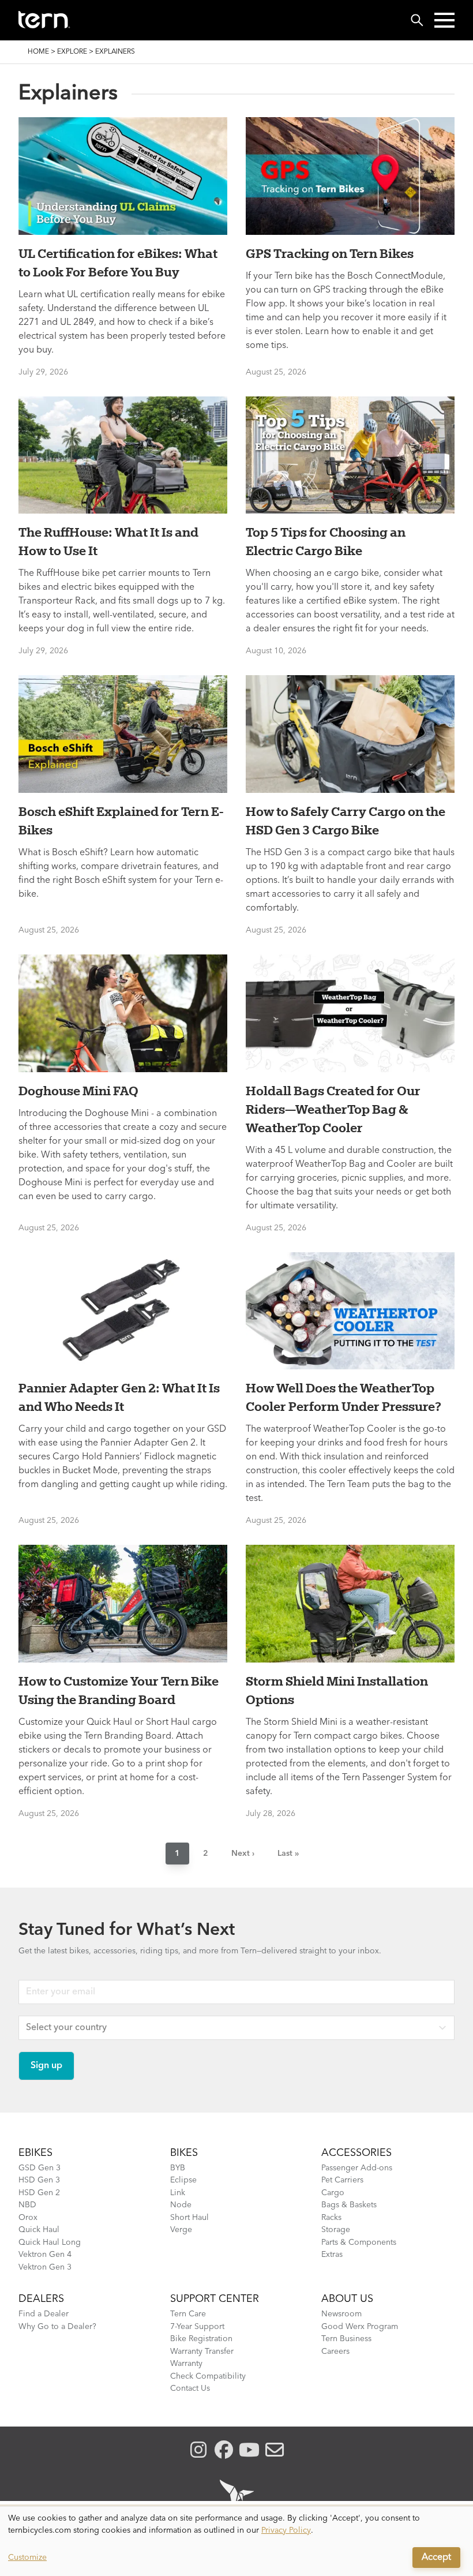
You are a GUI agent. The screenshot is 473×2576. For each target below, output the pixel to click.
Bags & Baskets (349, 2205)
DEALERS (41, 2299)
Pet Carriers (342, 2180)
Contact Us (190, 2388)
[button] (444, 20)
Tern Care (188, 2314)
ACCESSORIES (356, 2153)
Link (178, 2193)
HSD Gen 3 (39, 2180)
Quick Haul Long (50, 2242)
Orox (28, 2218)
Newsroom (341, 2314)
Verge (181, 2230)
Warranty (186, 2364)
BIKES (184, 2153)
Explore (72, 52)
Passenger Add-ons (357, 2168)
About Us (347, 2299)
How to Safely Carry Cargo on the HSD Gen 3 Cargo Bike (346, 821)
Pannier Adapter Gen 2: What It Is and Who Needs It (119, 1397)
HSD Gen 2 (39, 2193)
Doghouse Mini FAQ (78, 1091)
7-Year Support (197, 2327)
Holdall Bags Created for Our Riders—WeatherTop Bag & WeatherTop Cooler (333, 1109)
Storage (336, 2230)
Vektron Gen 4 (45, 2255)
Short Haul (189, 2218)
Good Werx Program (360, 2327)
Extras (332, 2255)
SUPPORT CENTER (215, 2299)
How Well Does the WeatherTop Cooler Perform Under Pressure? (344, 1397)
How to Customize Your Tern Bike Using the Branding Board (119, 1690)
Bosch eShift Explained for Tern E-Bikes (121, 821)
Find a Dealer (44, 2314)
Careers (335, 2352)
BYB (178, 2168)
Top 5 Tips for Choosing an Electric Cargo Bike (326, 541)
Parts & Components (359, 2242)
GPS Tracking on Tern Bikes (330, 253)
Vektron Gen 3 (45, 2267)
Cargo (333, 2193)
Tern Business (346, 2339)
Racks (331, 2218)
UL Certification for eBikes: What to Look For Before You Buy (118, 263)
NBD (27, 2205)
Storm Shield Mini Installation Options (337, 1690)
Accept (436, 2558)
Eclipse (183, 2180)
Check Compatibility (208, 2376)
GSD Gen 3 (40, 2168)
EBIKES (35, 2153)
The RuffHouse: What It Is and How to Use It (108, 541)
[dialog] (236, 2541)
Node (181, 2205)
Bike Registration (201, 2339)
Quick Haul (39, 2230)
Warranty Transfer (202, 2352)
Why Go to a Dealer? (57, 2327)
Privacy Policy (286, 2530)
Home (38, 52)
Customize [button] (27, 2558)
